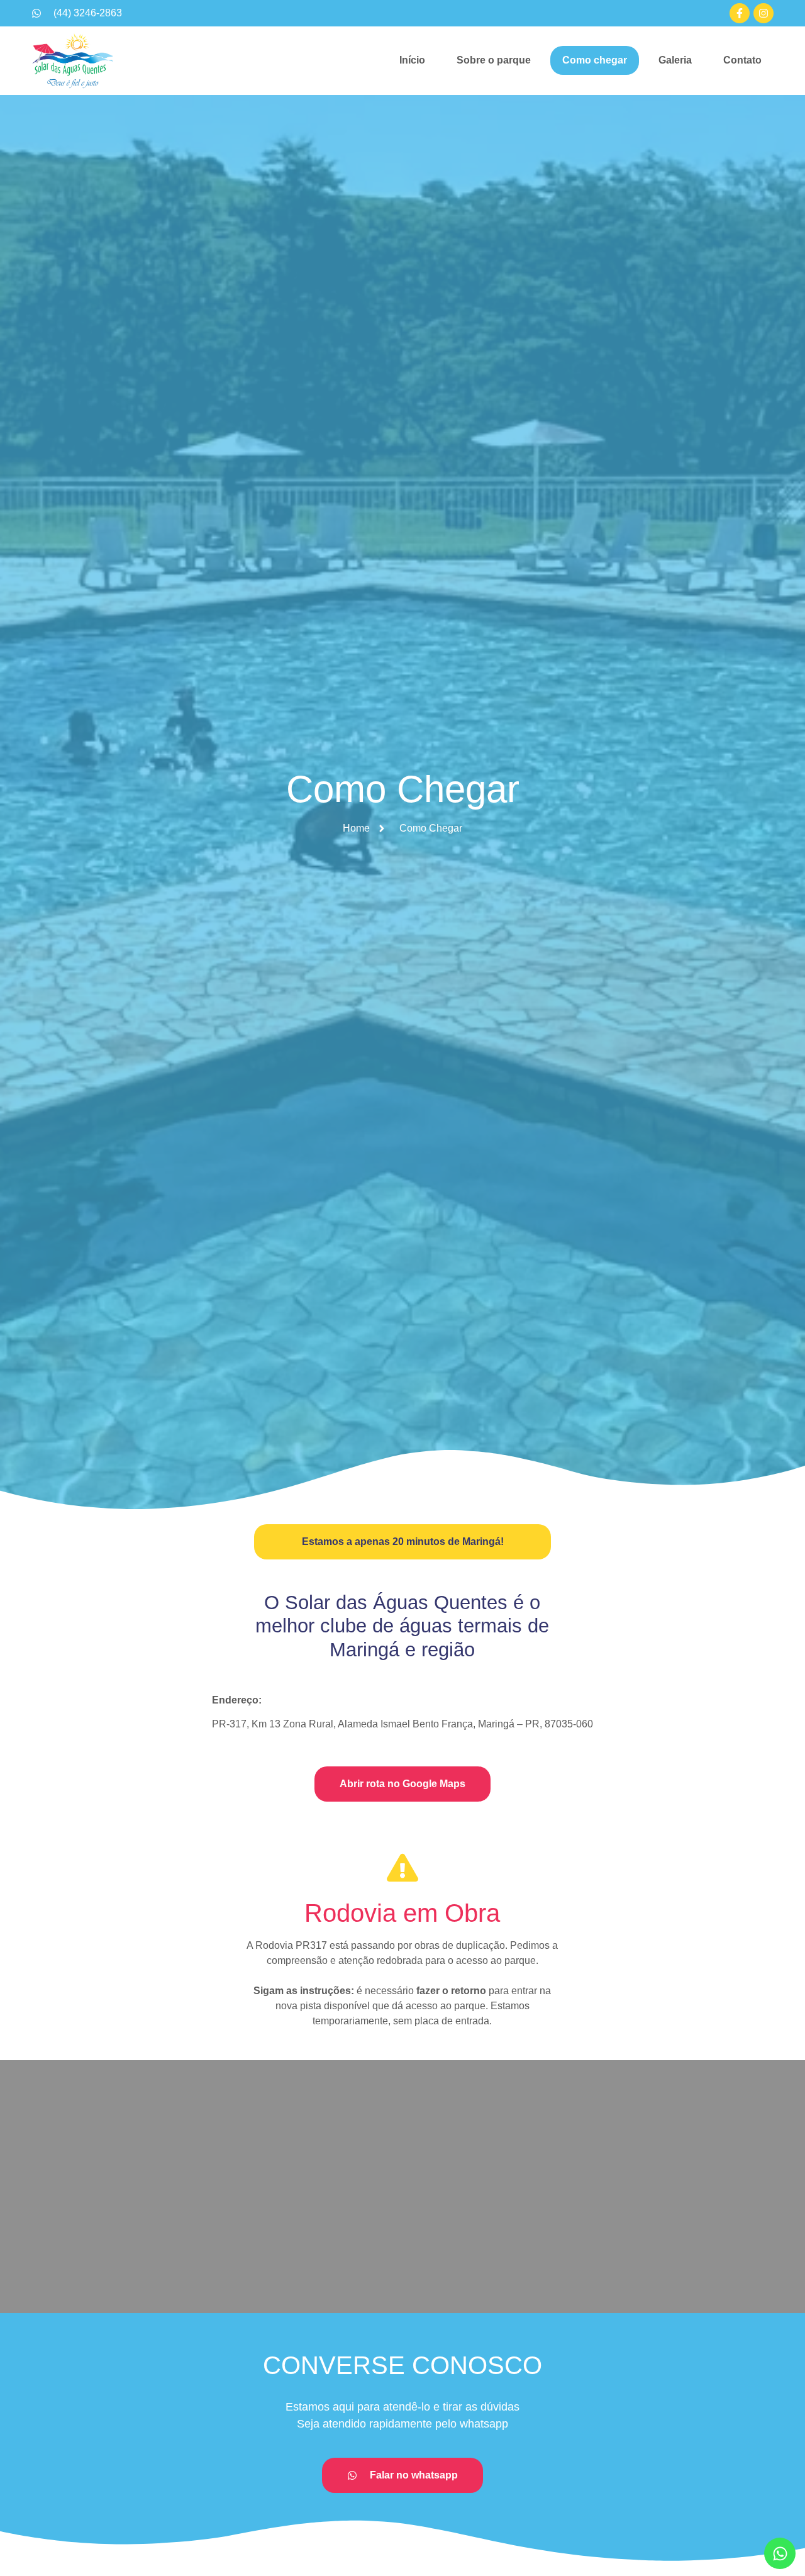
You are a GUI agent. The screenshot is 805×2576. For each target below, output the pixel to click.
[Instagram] (763, 13)
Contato (742, 60)
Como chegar (595, 60)
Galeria (675, 60)
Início (412, 60)
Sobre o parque (494, 60)
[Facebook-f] (740, 13)
